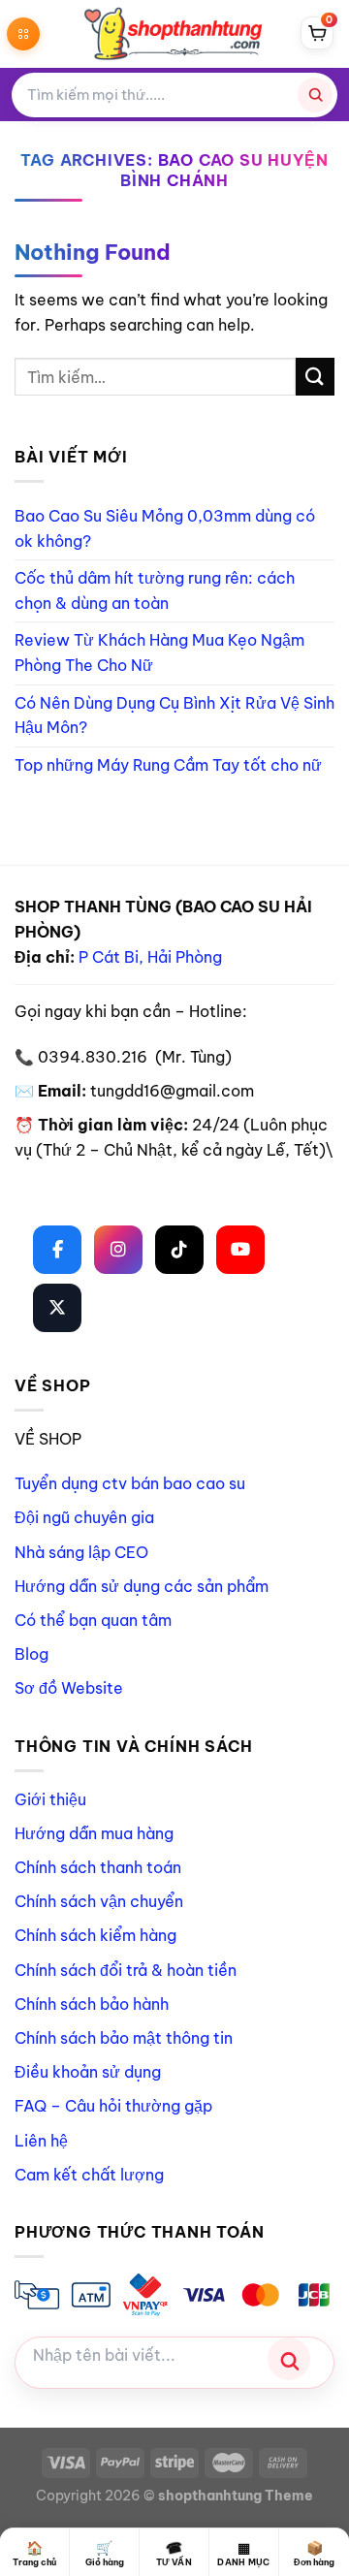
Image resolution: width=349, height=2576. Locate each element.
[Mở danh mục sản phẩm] (23, 34)
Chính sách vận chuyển (99, 1901)
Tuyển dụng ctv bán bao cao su (130, 1483)
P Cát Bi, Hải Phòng (150, 957)
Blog (32, 1654)
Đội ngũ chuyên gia (84, 1517)
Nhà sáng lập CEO (81, 1552)
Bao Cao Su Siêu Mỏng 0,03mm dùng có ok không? (165, 528)
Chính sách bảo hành (92, 2004)
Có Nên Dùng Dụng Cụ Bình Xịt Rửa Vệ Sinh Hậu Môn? (174, 716)
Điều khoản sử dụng (88, 2072)
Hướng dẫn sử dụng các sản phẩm (142, 1586)
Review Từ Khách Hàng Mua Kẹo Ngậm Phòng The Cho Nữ (159, 652)
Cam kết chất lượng (89, 2175)
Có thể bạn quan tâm (93, 1620)
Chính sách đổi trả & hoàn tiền (126, 1970)
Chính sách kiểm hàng (95, 1935)
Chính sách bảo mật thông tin (124, 2038)
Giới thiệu (50, 1799)
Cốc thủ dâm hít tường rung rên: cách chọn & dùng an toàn (155, 590)
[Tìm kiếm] (315, 95)
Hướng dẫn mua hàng (94, 1833)
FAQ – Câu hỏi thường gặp (113, 2106)
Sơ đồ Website (69, 1688)
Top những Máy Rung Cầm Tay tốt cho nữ (168, 765)
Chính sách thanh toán (98, 1867)
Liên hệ (41, 2141)
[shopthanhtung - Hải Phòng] (174, 34)
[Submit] (315, 377)
